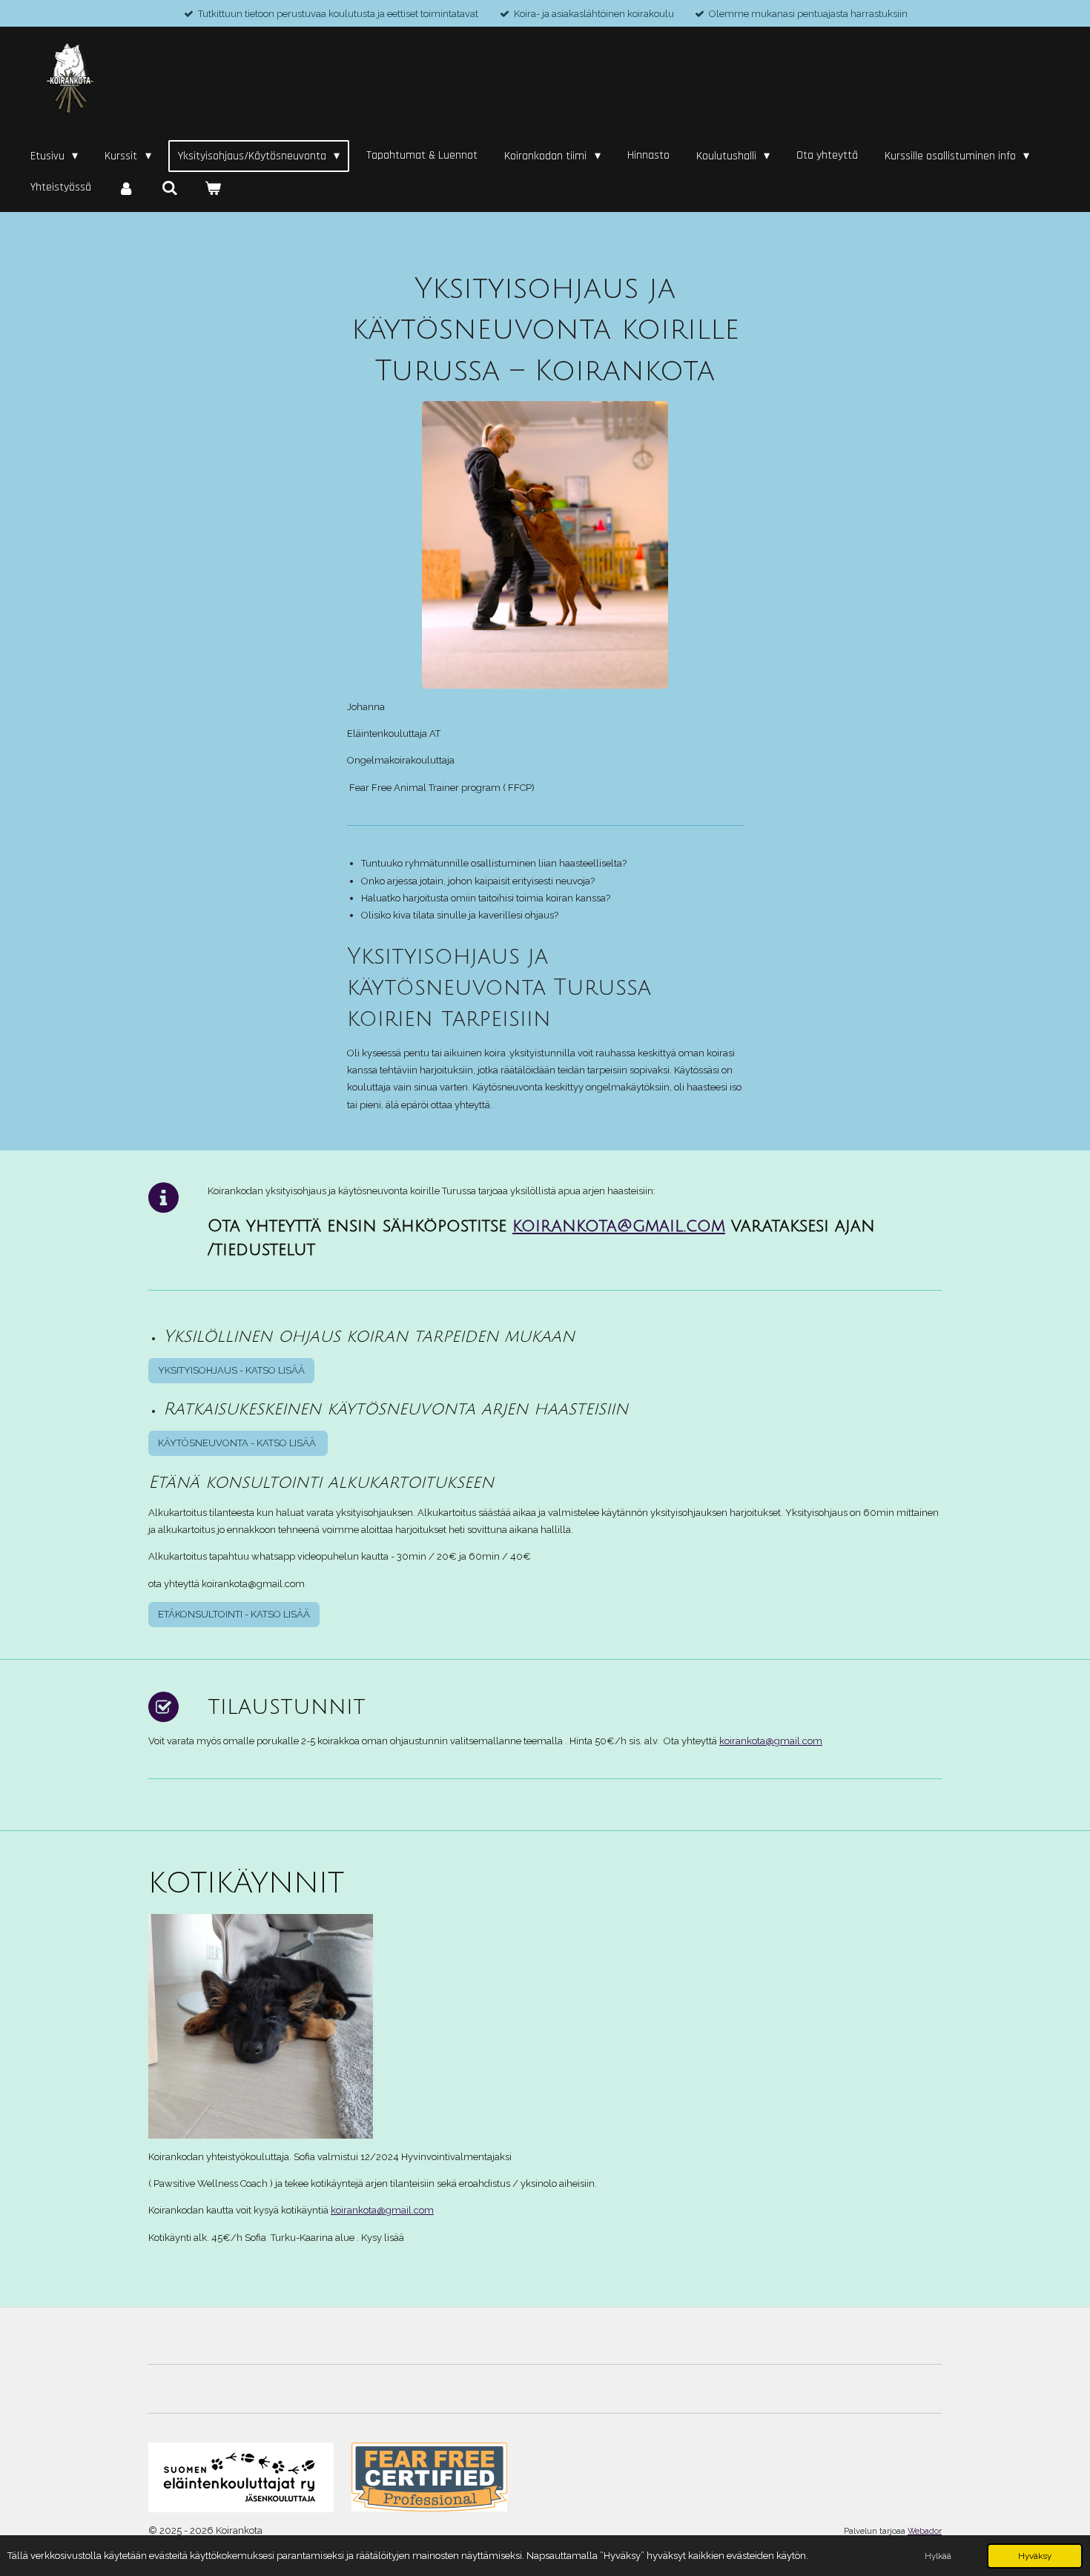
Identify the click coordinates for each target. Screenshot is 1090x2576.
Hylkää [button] (938, 2556)
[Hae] (169, 188)
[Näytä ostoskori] (213, 188)
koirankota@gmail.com (619, 1226)
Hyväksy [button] (1035, 2556)
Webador (925, 2531)
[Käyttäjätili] (126, 188)
